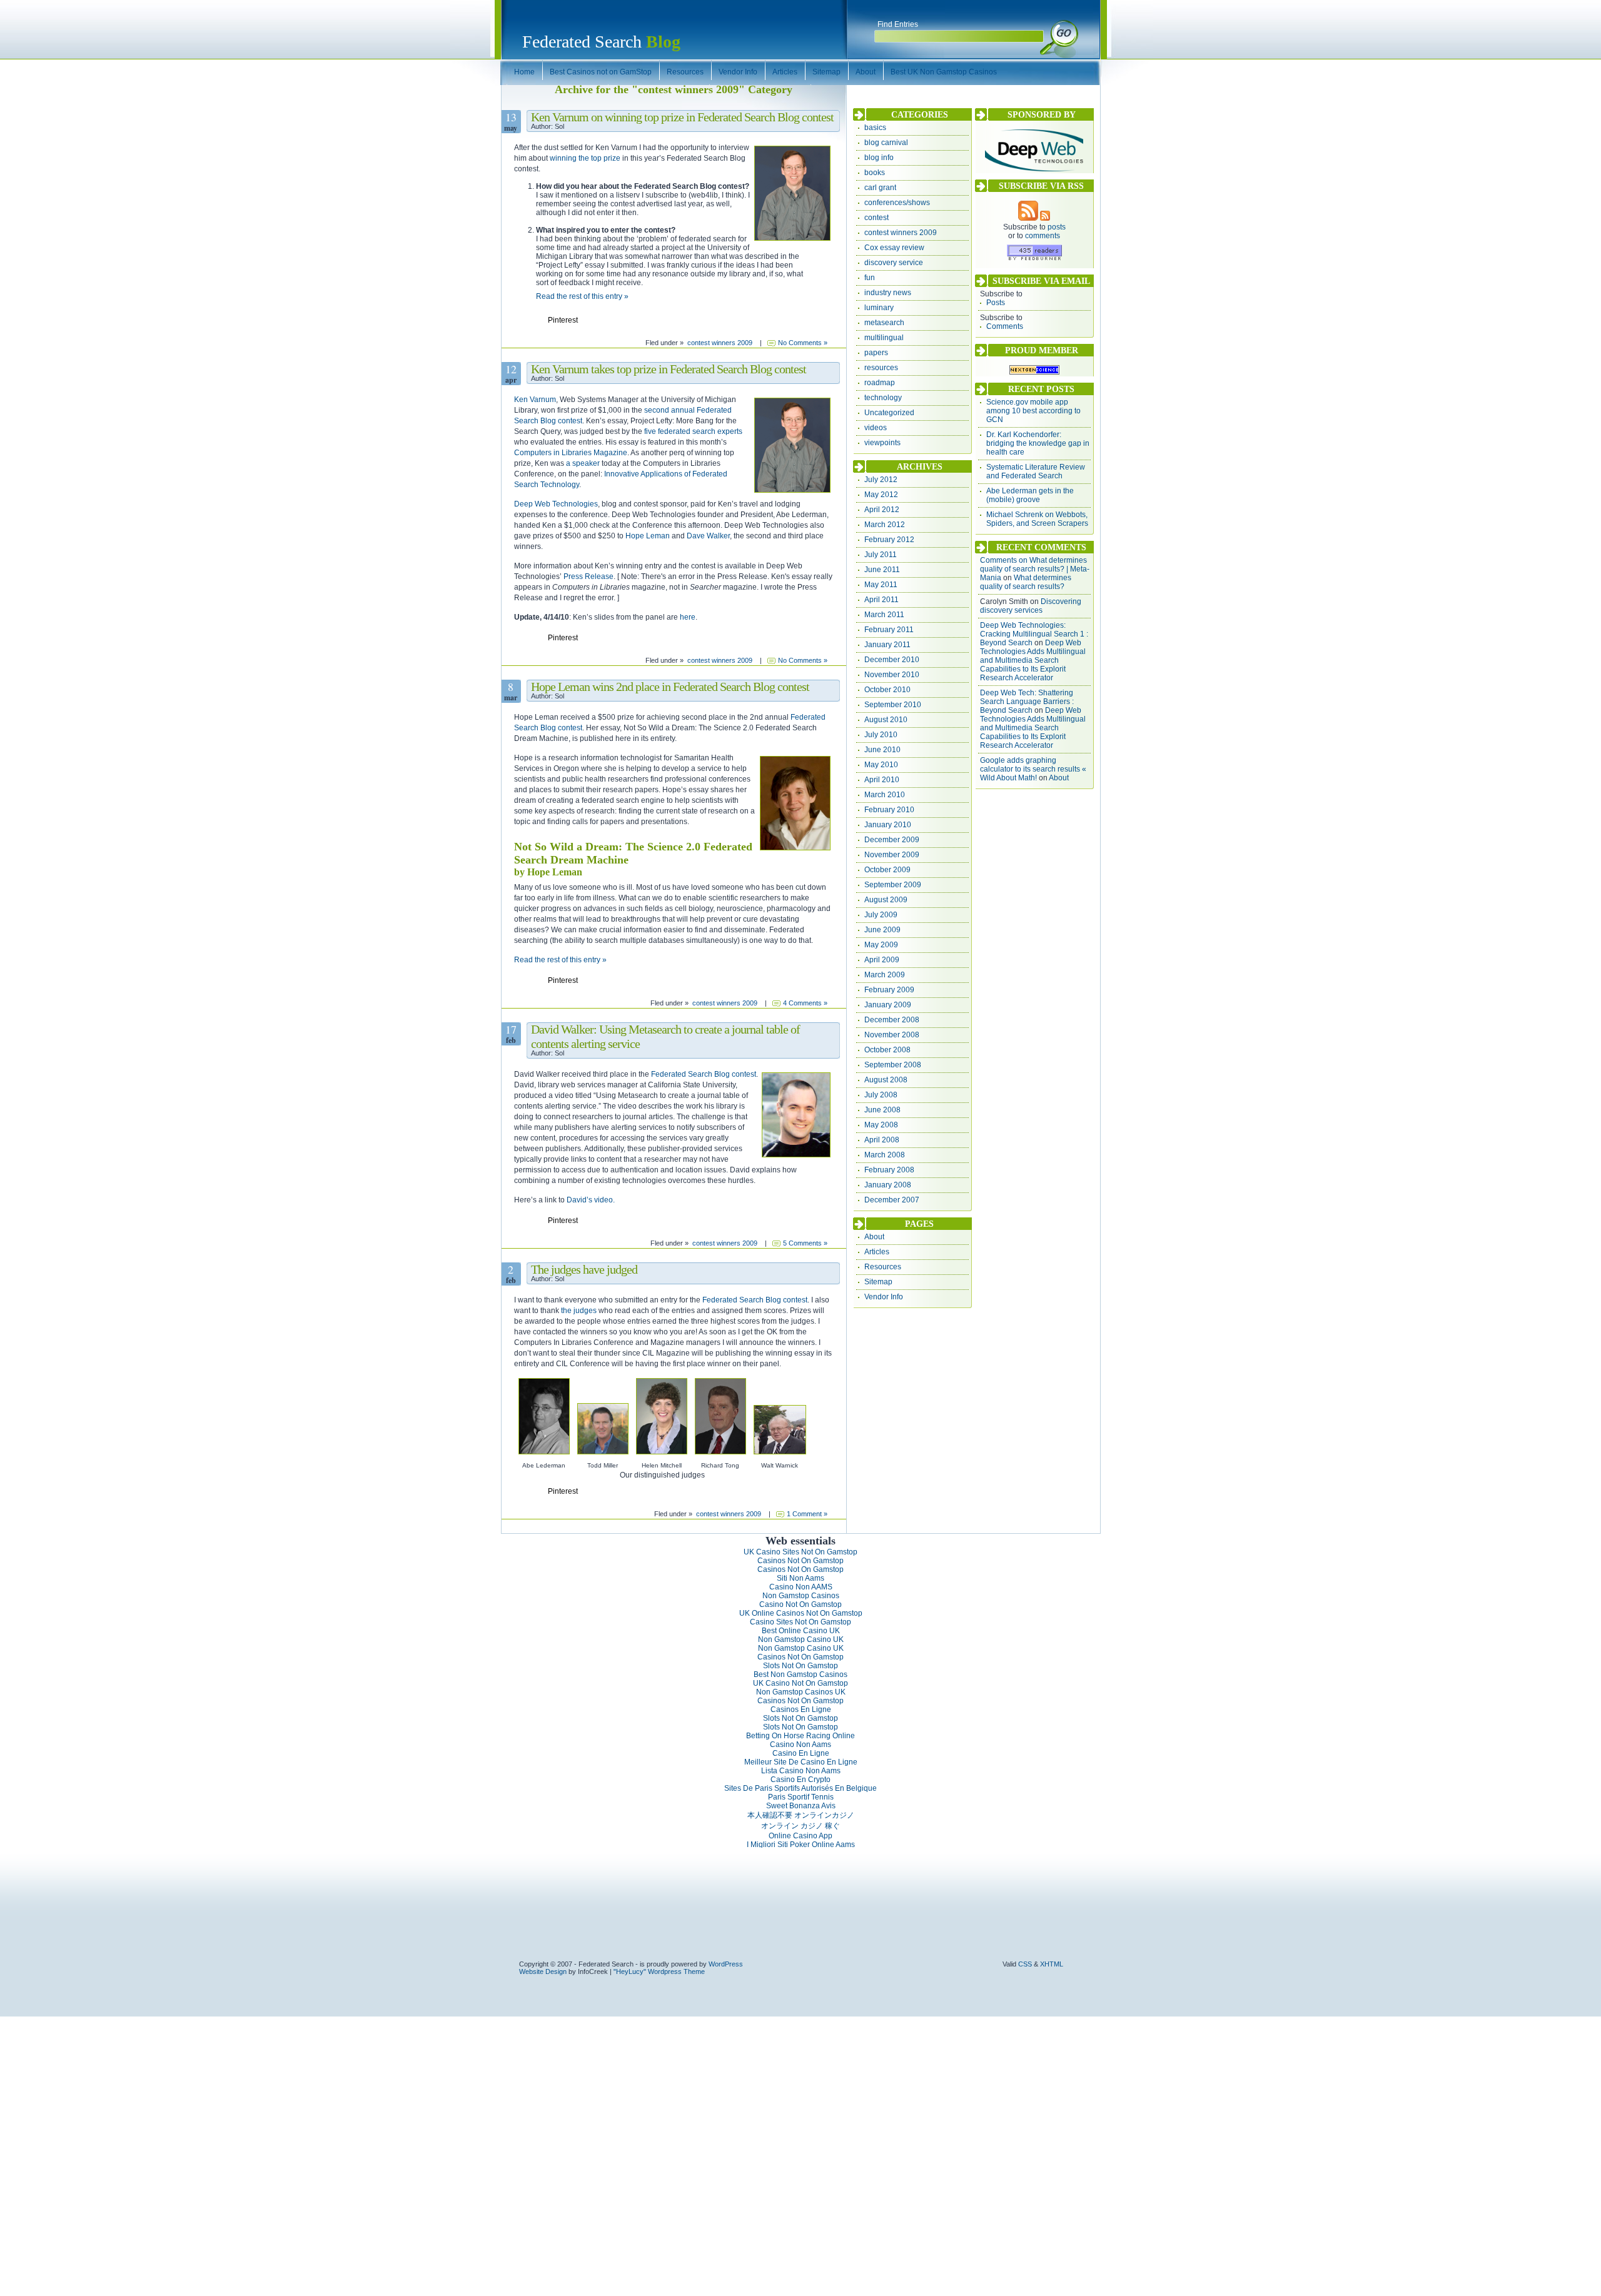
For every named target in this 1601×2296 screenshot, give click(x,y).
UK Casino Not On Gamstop (800, 1683)
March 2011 (884, 615)
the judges (579, 1311)
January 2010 (888, 825)
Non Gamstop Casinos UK (801, 1692)
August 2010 (886, 720)
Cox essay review (894, 248)
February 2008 (889, 1170)
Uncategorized (889, 413)
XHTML (1052, 1964)
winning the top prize (585, 158)
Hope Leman (648, 536)
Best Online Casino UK (801, 1631)
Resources (883, 1267)
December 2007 (892, 1200)
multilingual (884, 338)
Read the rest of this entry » (582, 296)
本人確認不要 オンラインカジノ (801, 1815)
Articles (877, 1252)
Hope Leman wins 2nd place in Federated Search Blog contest (670, 687)
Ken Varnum (535, 400)
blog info (879, 158)
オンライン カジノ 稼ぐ (800, 1826)
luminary (879, 308)
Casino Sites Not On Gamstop (800, 1622)
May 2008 (881, 1125)
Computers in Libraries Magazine (571, 453)
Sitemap (878, 1282)
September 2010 (893, 705)
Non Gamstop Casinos (801, 1596)
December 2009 (892, 840)
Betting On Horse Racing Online (800, 1736)
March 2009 (885, 975)
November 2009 (892, 855)
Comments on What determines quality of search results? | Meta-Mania (1035, 569)
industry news (888, 293)
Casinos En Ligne (801, 1709)
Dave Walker (708, 536)
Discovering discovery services (1031, 606)
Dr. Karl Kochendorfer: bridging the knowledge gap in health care (1038, 443)
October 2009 (887, 870)
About (874, 1237)
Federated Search (601, 42)
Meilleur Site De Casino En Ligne (801, 1762)
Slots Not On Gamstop (800, 1666)
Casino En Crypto (800, 1780)
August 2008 (886, 1080)
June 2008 (882, 1110)
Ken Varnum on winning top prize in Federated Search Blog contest (682, 117)
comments (1043, 236)
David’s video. (591, 1200)
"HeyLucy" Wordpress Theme (659, 1971)
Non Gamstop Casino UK (801, 1639)
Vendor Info (884, 1297)
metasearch (884, 323)
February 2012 (889, 540)
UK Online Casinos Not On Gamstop (801, 1613)
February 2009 (889, 990)
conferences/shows (897, 203)
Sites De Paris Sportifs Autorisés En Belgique (800, 1788)
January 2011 (887, 645)
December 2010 (892, 660)
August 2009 (886, 900)
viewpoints (882, 443)
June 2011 (882, 570)
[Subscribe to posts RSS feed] (1028, 218)
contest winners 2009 (720, 343)
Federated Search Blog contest (704, 1074)
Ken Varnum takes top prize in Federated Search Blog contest (669, 369)
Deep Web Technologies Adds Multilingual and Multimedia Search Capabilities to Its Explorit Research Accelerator (1033, 660)
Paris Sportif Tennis (801, 1797)
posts (1057, 227)
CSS (1025, 1964)
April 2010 (882, 780)
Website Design (543, 1971)
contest (876, 218)
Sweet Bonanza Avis (801, 1806)
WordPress (726, 1964)
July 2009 (881, 915)
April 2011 (881, 600)
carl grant (880, 188)
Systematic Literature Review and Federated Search (1036, 471)
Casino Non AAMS (801, 1587)
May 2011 (881, 585)
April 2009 (882, 960)
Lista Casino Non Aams (801, 1771)
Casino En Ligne (801, 1753)
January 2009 (888, 1005)
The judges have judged (584, 1269)
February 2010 (889, 810)
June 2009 (882, 930)
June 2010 (882, 750)
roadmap (880, 383)
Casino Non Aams (800, 1745)
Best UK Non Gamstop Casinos (944, 72)
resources (881, 368)
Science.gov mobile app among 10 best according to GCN (1033, 411)
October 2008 (887, 1050)
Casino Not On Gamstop (800, 1604)
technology (883, 398)
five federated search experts (693, 431)
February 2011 (889, 630)
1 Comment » (807, 1514)
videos (876, 428)
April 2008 (882, 1140)
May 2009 (881, 945)
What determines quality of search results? (1026, 582)
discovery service (894, 263)
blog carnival (886, 143)
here (688, 617)
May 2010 (881, 765)
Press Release (588, 577)
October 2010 (887, 690)
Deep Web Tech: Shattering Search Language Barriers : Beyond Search (1027, 702)
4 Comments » (805, 1003)
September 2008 (893, 1065)
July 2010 (881, 735)
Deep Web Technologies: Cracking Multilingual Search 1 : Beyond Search (1034, 634)
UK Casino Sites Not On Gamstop (800, 1552)
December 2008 (892, 1020)
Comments (1005, 326)
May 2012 (881, 495)
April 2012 (882, 510)
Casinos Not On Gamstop (800, 1561)
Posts (996, 303)
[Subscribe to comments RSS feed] (1045, 218)
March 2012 (885, 525)
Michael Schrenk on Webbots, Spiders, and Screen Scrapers (1037, 519)
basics (875, 128)
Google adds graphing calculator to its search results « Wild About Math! (1033, 769)
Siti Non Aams (800, 1578)
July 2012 (881, 480)
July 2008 (881, 1095)
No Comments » (803, 343)
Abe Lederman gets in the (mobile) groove (1030, 495)
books (875, 173)
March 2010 (885, 795)
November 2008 (892, 1035)
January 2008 (888, 1185)
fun (870, 278)
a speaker (583, 463)
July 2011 (881, 555)
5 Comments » (805, 1243)
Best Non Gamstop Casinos (800, 1674)
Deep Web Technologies (556, 504)
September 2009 (893, 885)
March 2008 (885, 1155)
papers (876, 353)
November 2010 (892, 675)
